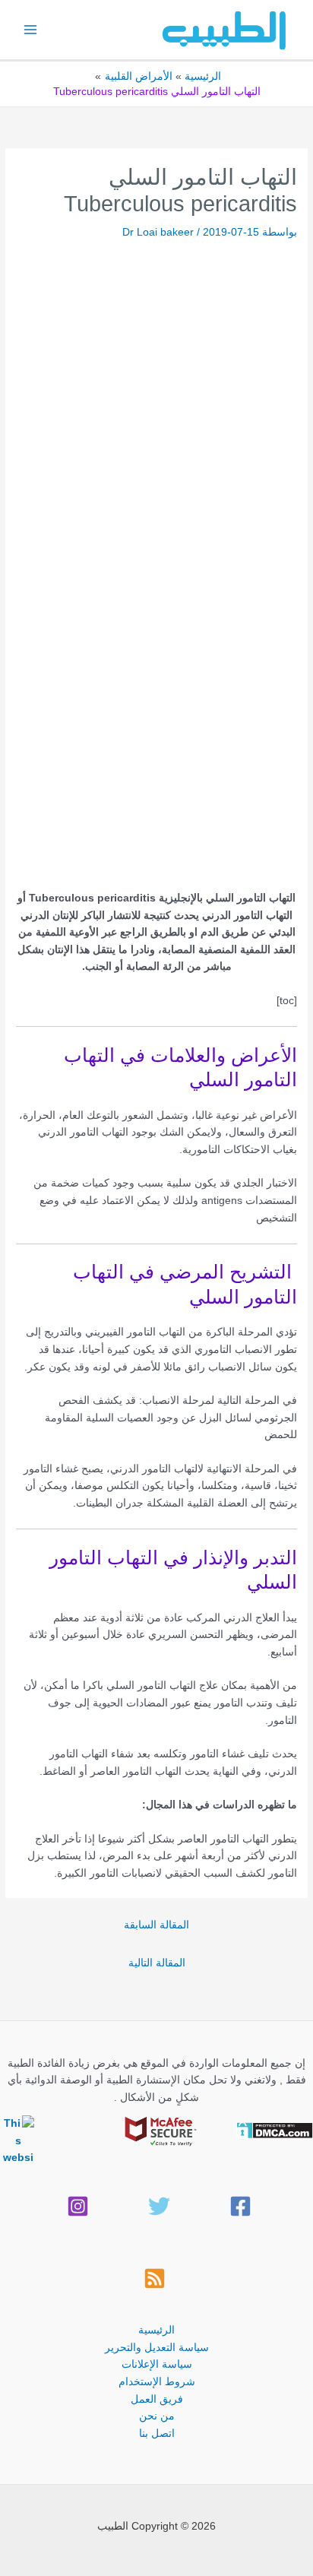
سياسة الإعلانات (157, 2364)
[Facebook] (240, 2206)
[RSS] (155, 2278)
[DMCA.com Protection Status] (275, 2129)
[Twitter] (159, 2206)
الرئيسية (156, 2330)
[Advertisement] (156, 404)
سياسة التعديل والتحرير (157, 2348)
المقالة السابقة (156, 1925)
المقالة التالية (157, 1963)
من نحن (157, 2416)
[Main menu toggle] (31, 30)
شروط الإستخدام (157, 2382)
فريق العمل (157, 2399)
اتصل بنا (157, 2433)
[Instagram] (78, 2206)
